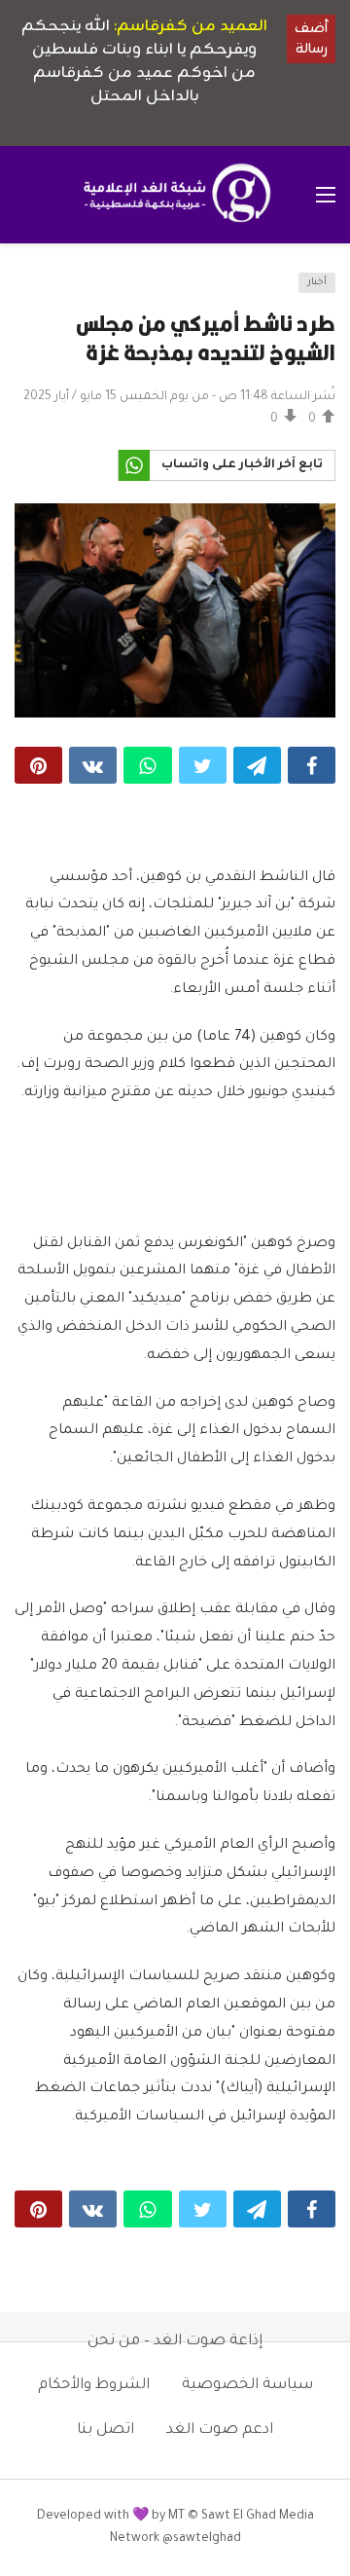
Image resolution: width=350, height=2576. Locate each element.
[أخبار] (35, 289)
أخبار (317, 283)
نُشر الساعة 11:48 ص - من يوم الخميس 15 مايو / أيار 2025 (179, 397)
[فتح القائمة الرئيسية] (326, 195)
